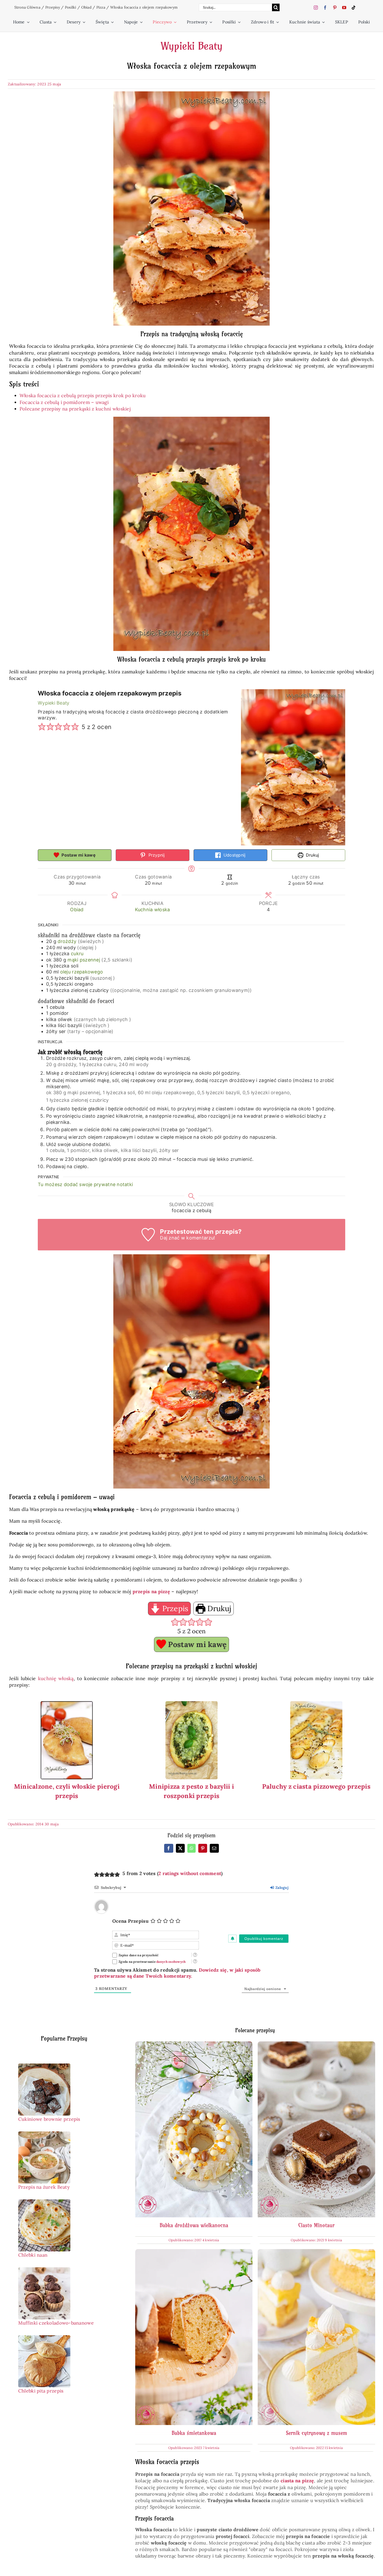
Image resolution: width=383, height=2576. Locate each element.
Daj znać (170, 1238)
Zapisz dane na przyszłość (139, 1955)
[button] (42, 727)
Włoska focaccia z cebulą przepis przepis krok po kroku (83, 395)
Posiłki (71, 7)
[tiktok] (354, 8)
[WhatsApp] (191, 1848)
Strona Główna (27, 7)
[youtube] (344, 8)
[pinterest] (335, 8)
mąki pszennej (84, 960)
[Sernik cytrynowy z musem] (316, 2252)
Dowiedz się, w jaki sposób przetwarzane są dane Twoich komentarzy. (177, 1973)
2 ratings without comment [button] (190, 1873)
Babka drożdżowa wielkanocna (194, 2225)
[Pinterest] (203, 1848)
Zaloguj (281, 1888)
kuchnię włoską (56, 1678)
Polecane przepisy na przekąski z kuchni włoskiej (75, 409)
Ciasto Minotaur (316, 2225)
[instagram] (316, 8)
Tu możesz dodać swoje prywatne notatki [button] (85, 1184)
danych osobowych (171, 1962)
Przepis (174, 1608)
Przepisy (53, 7)
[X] (180, 1848)
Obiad (86, 7)
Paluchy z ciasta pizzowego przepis (316, 1786)
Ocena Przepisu (130, 1921)
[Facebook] (169, 1848)
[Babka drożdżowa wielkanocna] (194, 2045)
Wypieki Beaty (191, 46)
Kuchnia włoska (153, 910)
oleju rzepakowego (82, 972)
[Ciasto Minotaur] (316, 2045)
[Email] (214, 1848)
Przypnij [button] (156, 855)
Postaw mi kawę (78, 855)
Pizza (101, 7)
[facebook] (325, 8)
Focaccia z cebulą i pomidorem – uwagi (64, 402)
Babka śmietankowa (194, 2433)
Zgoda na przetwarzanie (152, 1962)
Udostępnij (234, 855)
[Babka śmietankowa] (194, 2252)
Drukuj (312, 855)
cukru (77, 954)
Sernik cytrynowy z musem (316, 2433)
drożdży (67, 941)
